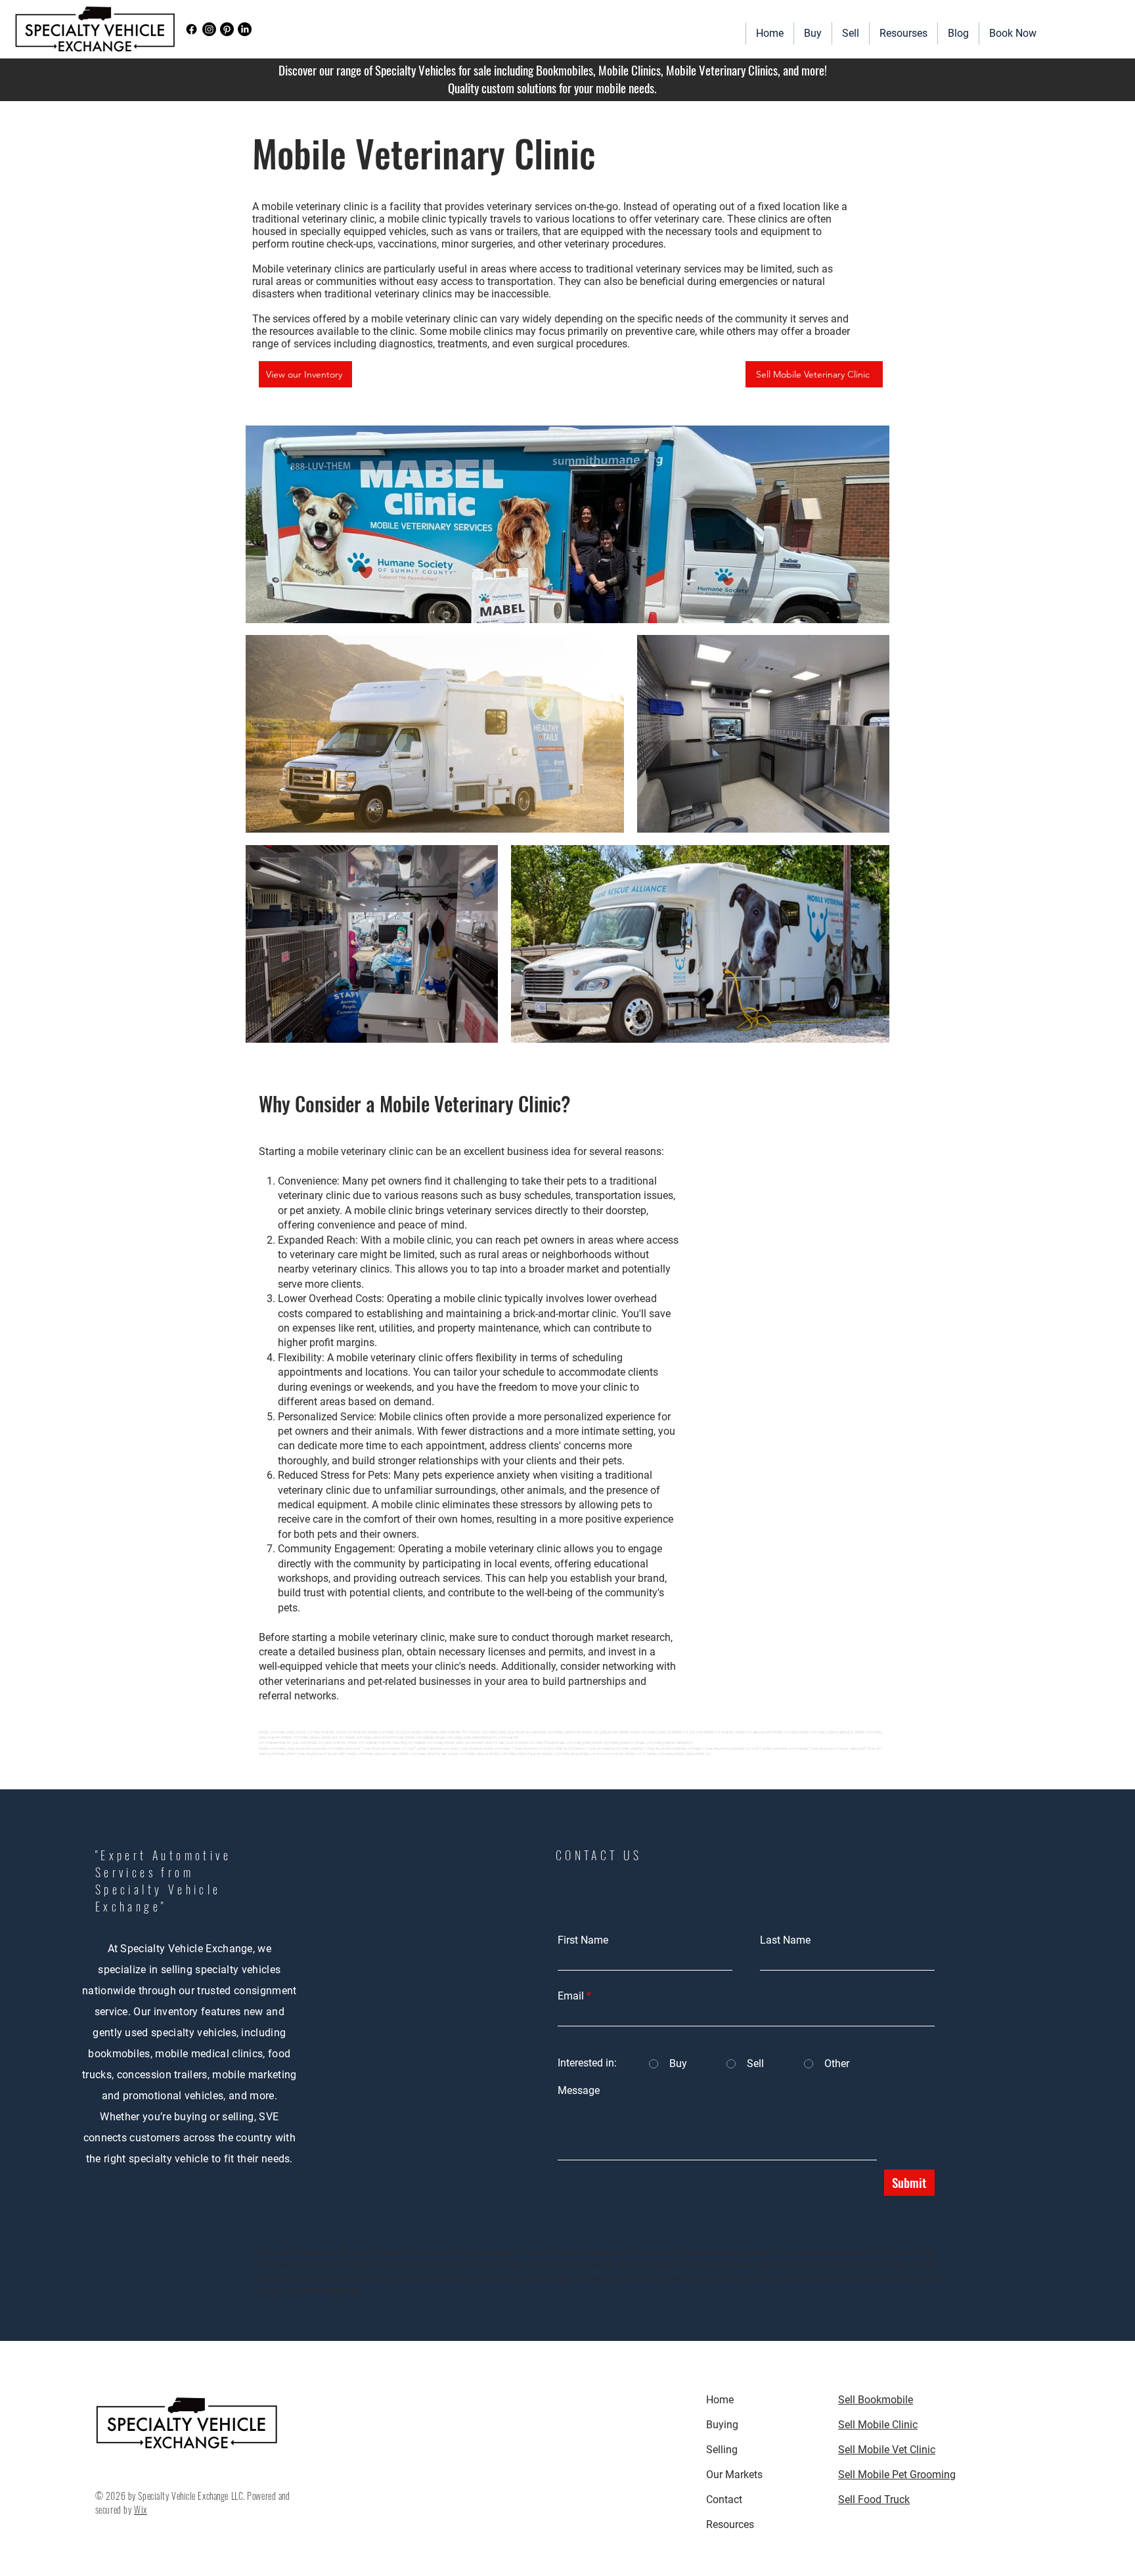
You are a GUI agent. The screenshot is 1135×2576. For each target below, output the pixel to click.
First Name (583, 1940)
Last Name (785, 1940)
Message (579, 2091)
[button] (903, 33)
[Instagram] (209, 29)
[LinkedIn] (245, 29)
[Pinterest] (227, 29)
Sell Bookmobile (876, 2400)
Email (571, 1996)
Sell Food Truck (874, 2500)
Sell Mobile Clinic (878, 2425)
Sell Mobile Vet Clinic (887, 2450)
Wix (141, 2509)
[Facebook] (191, 29)
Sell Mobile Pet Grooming (897, 2475)
